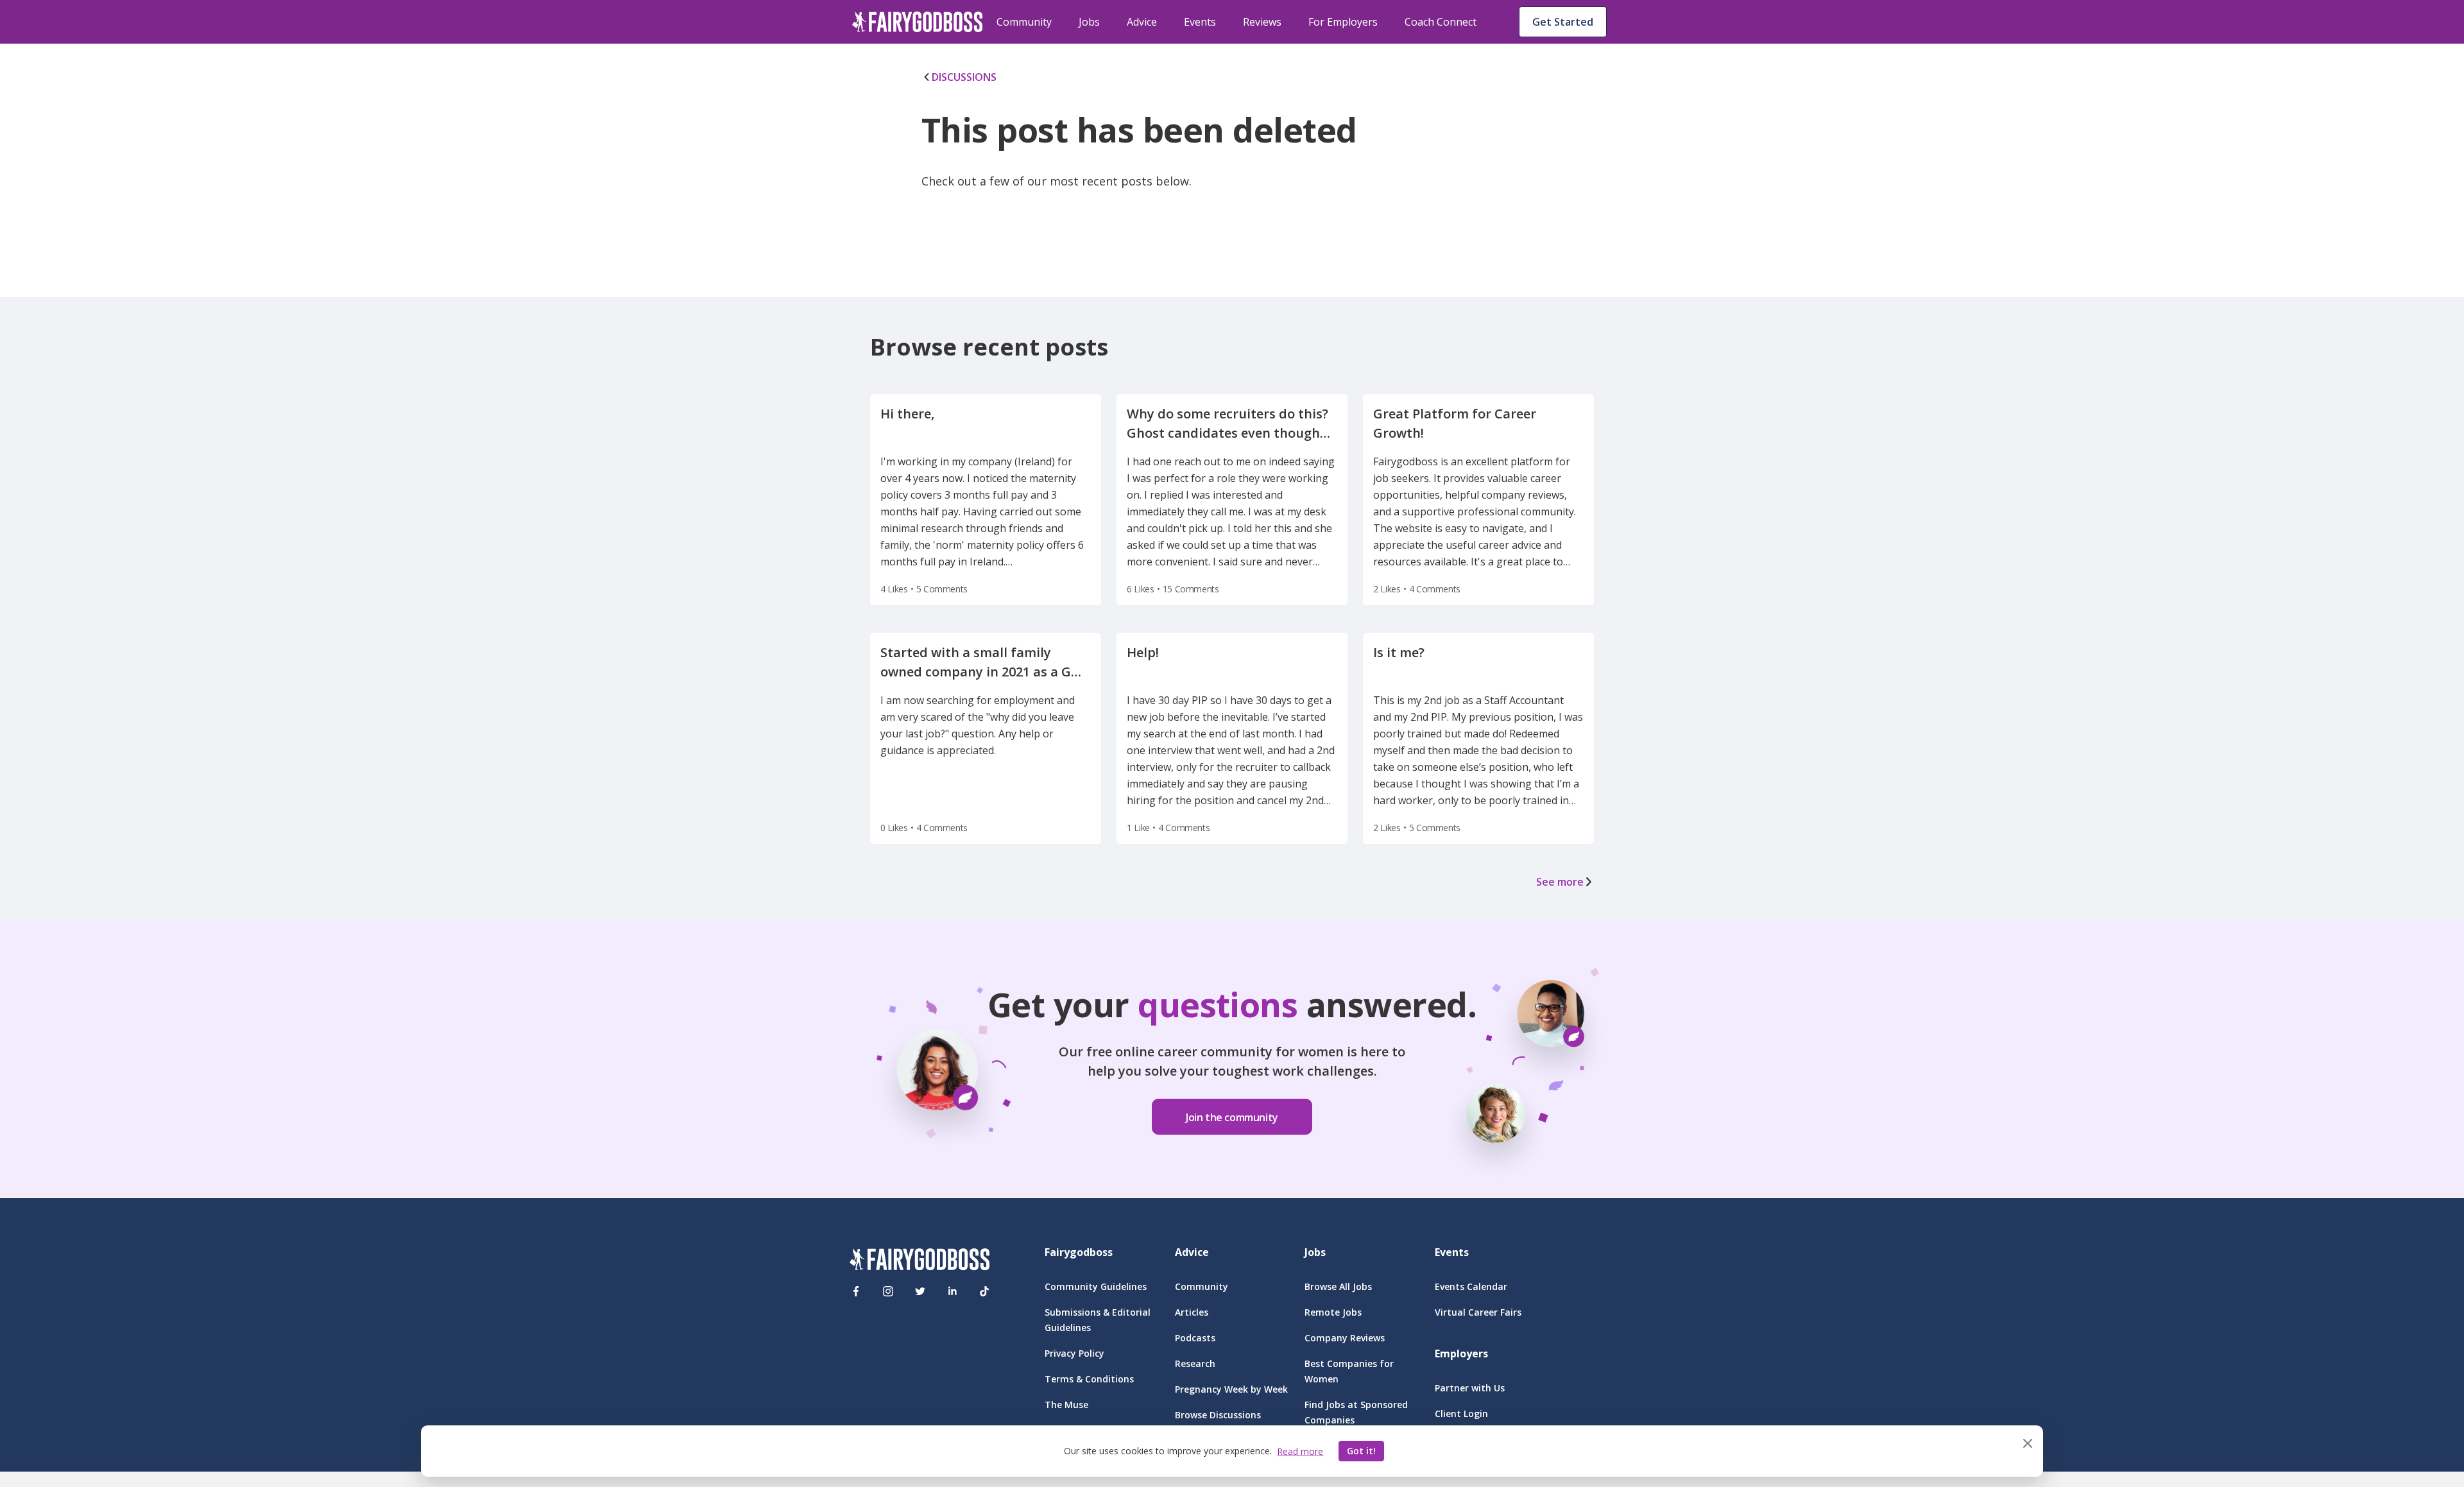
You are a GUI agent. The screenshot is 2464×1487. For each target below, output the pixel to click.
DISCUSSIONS (964, 77)
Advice (1142, 22)
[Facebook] (856, 1291)
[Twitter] (920, 1291)
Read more (1300, 1451)
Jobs (1089, 22)
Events (1200, 22)
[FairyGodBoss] (920, 1261)
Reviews (1262, 22)
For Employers (1343, 22)
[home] (918, 22)
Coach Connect (1441, 22)
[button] (1232, 1108)
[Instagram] (888, 1291)
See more (1560, 882)
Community (1024, 22)
